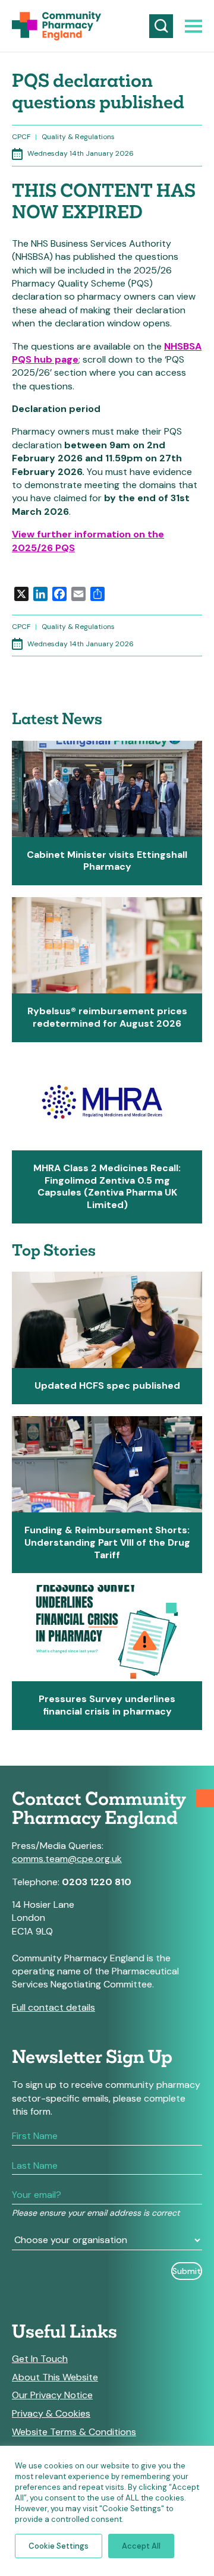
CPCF (21, 137)
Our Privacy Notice (52, 2395)
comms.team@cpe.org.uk (67, 1859)
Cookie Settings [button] (59, 2546)
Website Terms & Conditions (74, 2432)
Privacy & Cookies (51, 2414)
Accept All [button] (141, 2546)
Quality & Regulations (78, 137)
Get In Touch (40, 2359)
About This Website (55, 2377)
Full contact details (53, 2007)
